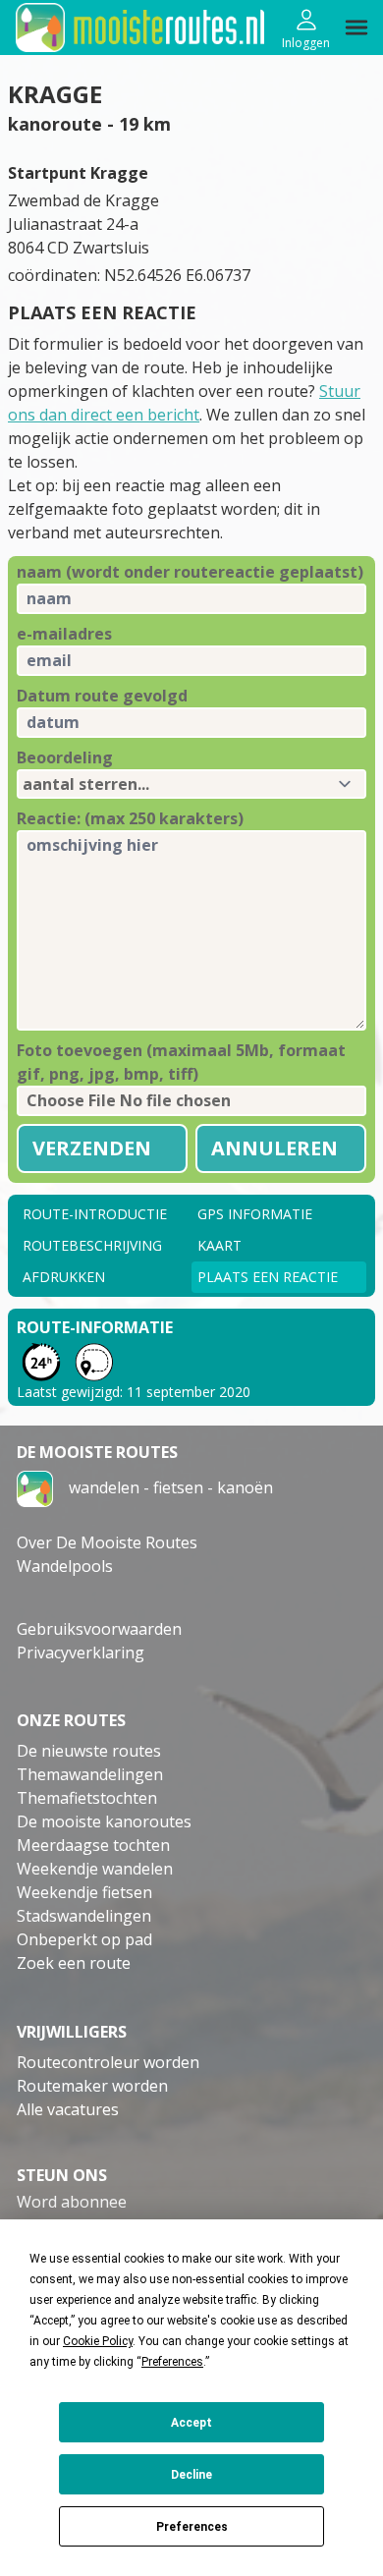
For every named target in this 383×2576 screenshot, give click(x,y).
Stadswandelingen (84, 1916)
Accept (191, 2423)
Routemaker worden (92, 2086)
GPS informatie (255, 1214)
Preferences (192, 2527)
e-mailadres (64, 634)
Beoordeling (65, 757)
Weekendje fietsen (84, 1892)
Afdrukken (64, 1277)
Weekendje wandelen (95, 1869)
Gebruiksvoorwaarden (99, 1629)
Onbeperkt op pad (84, 1939)
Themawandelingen (90, 1774)
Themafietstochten (87, 1798)
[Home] (35, 1487)
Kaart (219, 1245)
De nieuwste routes (89, 1751)
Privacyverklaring (81, 1652)
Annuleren (274, 1148)
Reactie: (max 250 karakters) (130, 818)
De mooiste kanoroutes (104, 1821)
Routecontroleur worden (108, 2062)
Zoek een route (74, 1963)
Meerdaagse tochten (93, 1845)
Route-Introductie (95, 1214)
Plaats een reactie (268, 1277)
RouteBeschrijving (92, 1245)
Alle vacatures (68, 2109)
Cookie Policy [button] (98, 2341)
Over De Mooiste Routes (107, 1542)
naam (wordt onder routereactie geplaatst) (190, 572)
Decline (191, 2475)
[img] (356, 28)
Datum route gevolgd (102, 696)
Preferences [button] (172, 2362)
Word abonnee (72, 2202)
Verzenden (92, 1148)
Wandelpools (65, 1566)
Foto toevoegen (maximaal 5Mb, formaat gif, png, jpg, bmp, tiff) (181, 1062)
